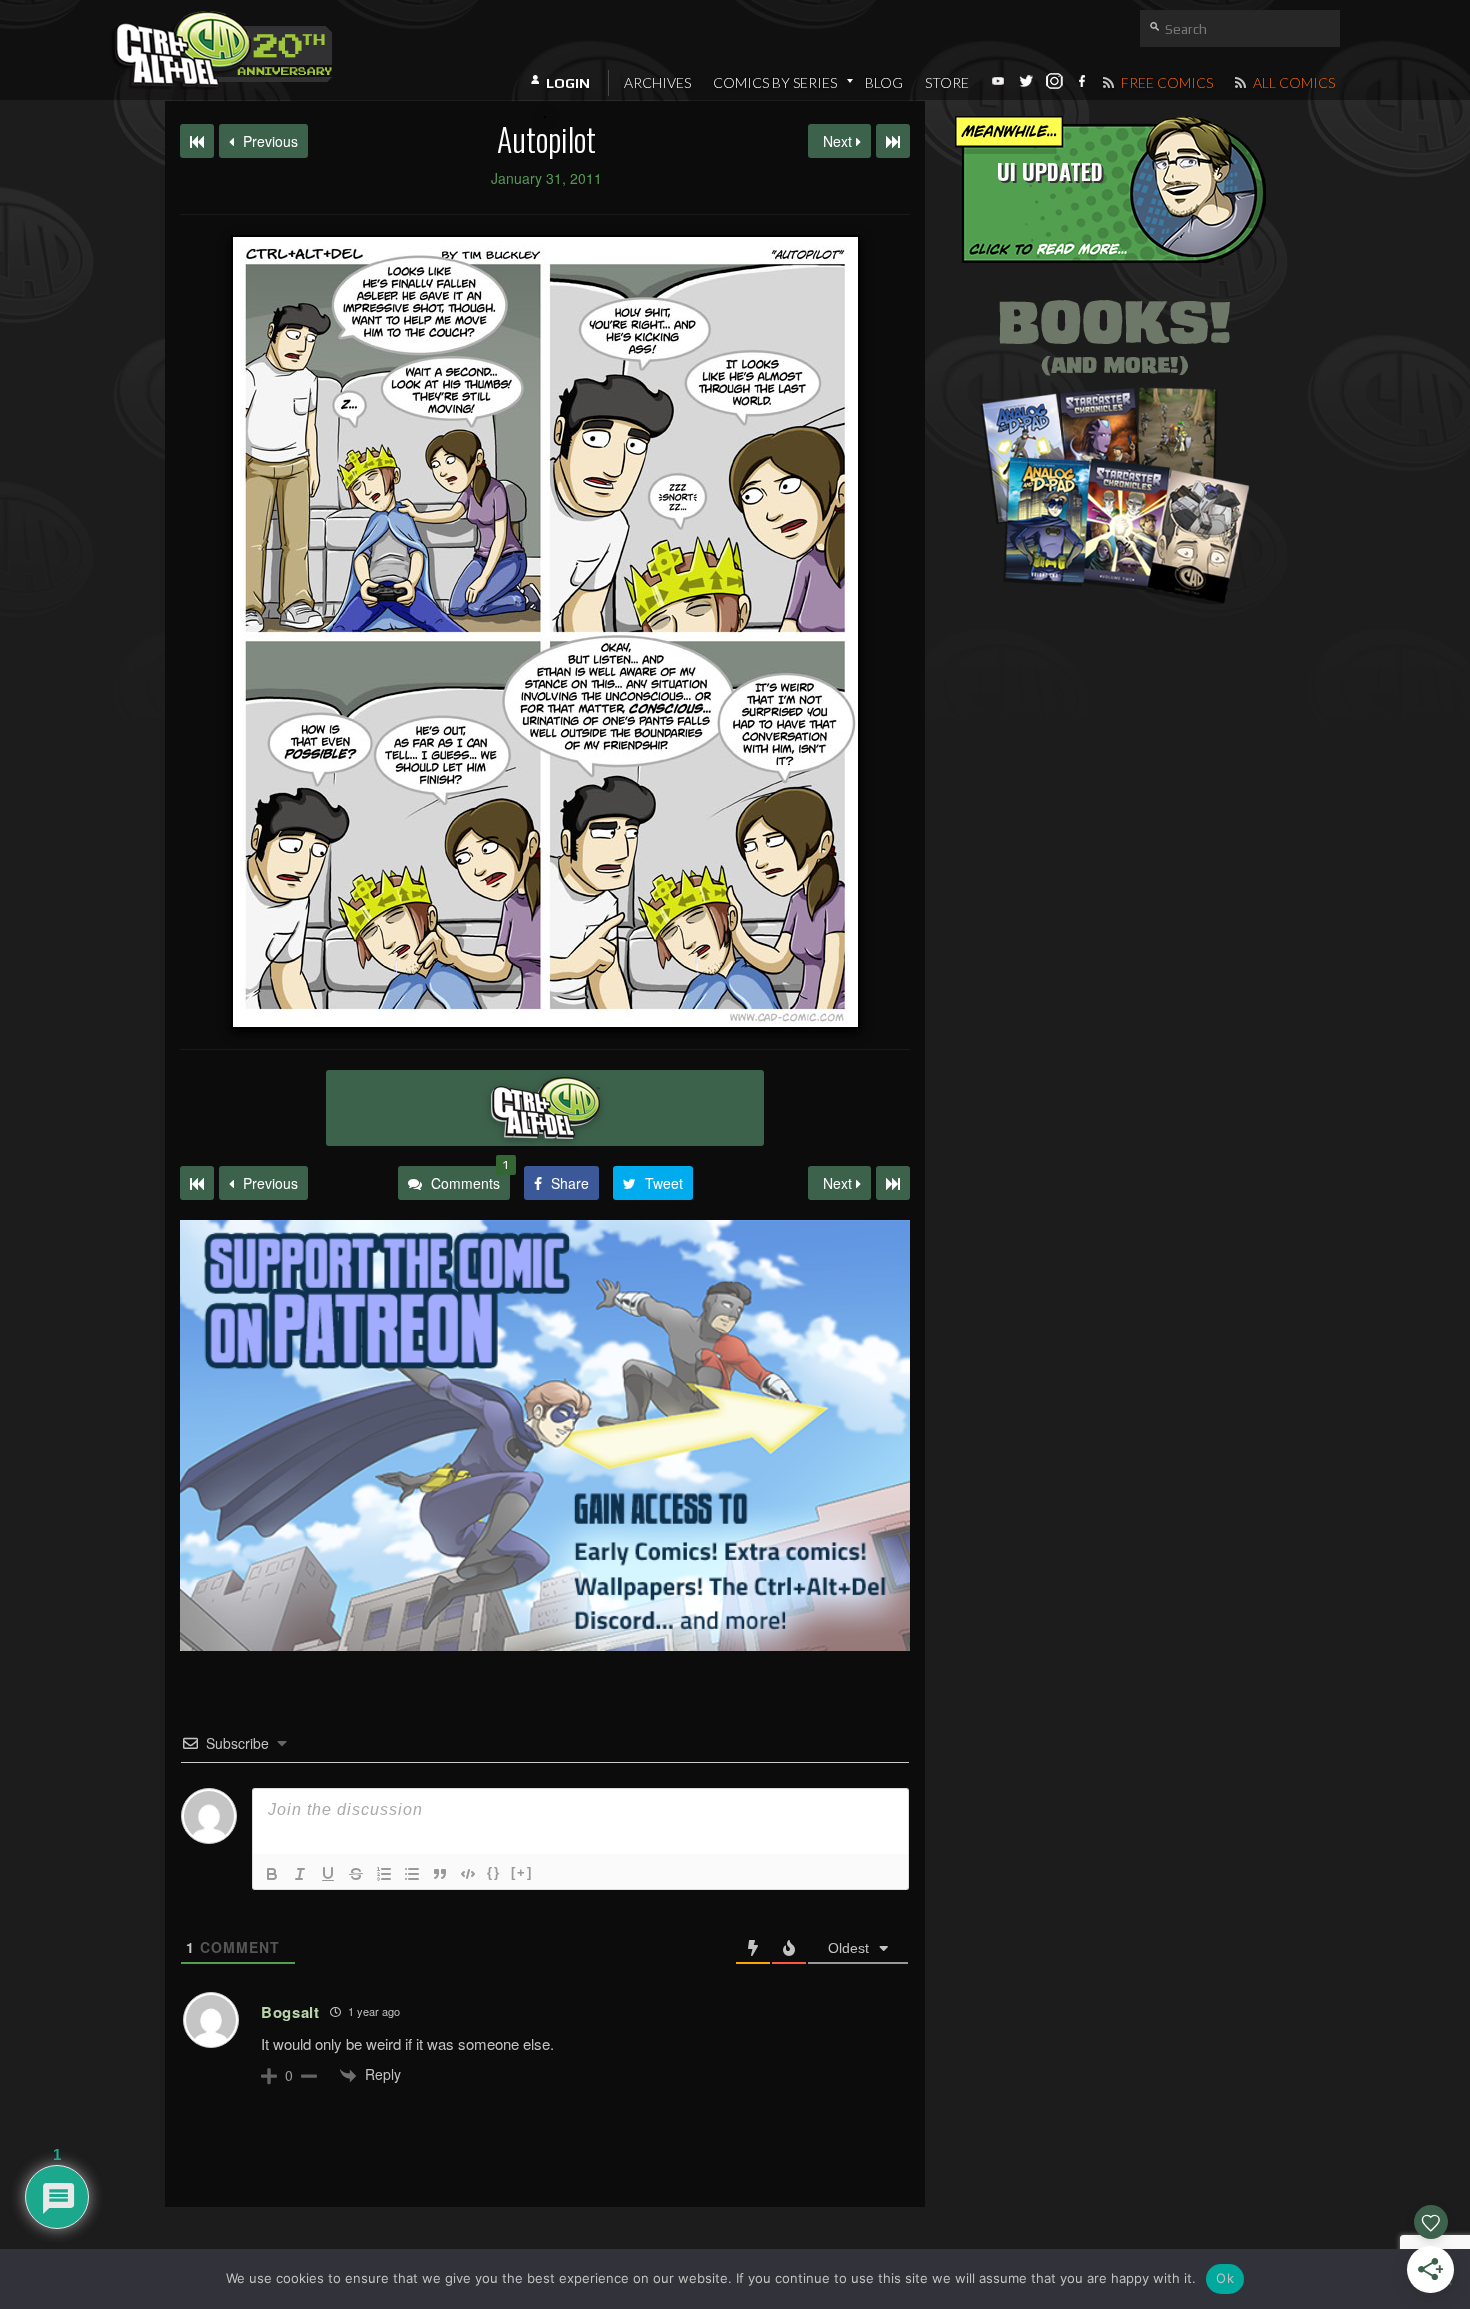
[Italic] (300, 1874)
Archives (657, 82)
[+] (522, 1872)
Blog (884, 82)
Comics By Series (775, 82)
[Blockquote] (440, 1874)
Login (568, 83)
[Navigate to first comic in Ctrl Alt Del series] (197, 141)
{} (494, 1872)
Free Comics (1165, 82)
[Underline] (328, 1874)
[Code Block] (468, 1874)
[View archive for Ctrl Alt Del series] (545, 1108)
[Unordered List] (412, 1874)
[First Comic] (197, 1183)
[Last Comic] (893, 1183)
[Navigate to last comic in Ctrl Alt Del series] (893, 141)
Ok (1225, 2278)
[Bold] (272, 1874)
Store (947, 82)
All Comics (1292, 82)
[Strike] (356, 1874)
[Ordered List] (384, 1874)
